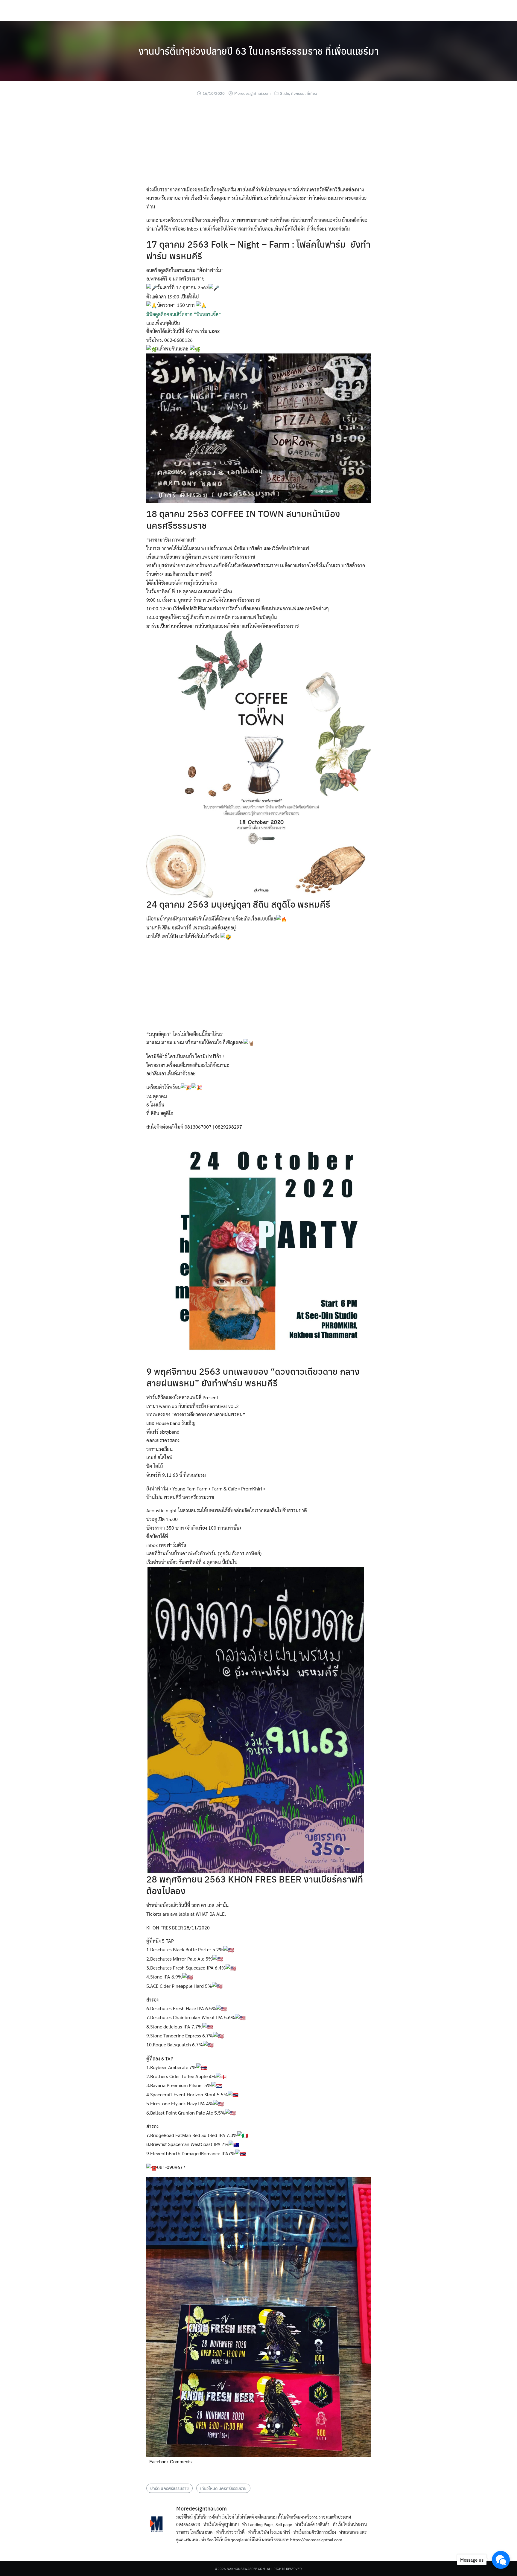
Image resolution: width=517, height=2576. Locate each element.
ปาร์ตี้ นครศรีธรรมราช (169, 2488)
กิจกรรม (298, 93)
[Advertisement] (258, 144)
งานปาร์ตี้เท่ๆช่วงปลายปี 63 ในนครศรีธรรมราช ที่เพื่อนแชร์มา (259, 51)
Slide (285, 93)
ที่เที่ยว (312, 93)
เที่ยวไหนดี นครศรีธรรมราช (223, 2488)
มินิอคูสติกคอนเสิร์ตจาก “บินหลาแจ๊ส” (184, 314)
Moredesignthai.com (252, 93)
